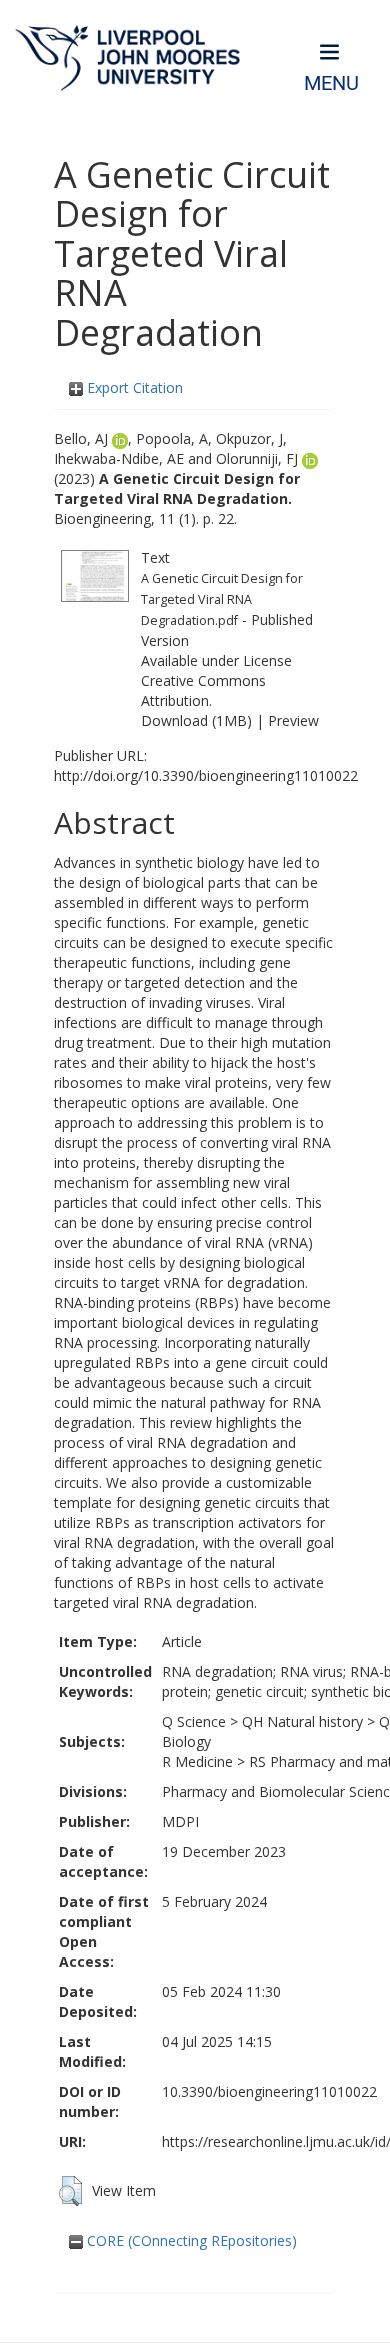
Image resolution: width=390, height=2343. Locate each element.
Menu (331, 83)
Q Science (194, 1721)
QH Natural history (302, 1721)
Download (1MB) (196, 720)
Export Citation (133, 387)
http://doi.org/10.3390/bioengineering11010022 (206, 775)
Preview (293, 720)
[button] (70, 2191)
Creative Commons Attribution (203, 690)
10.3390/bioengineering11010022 (269, 2091)
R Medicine (197, 1761)
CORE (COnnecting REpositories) (190, 2240)
